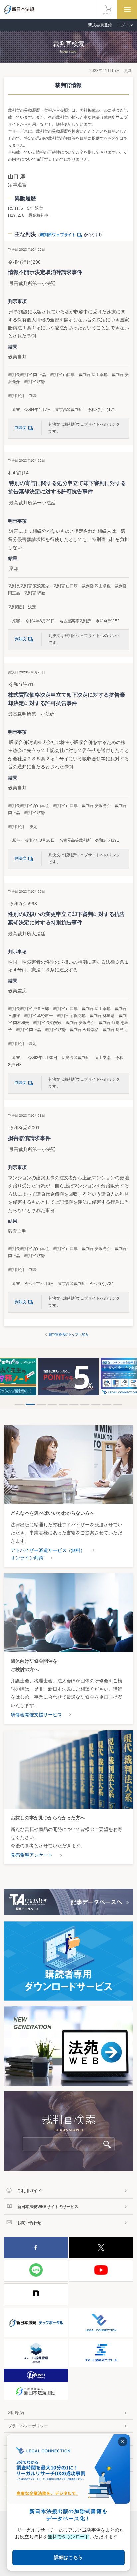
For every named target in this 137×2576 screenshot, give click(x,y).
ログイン (125, 25)
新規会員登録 (100, 25)
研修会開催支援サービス (36, 1715)
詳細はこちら (68, 2557)
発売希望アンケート (32, 1855)
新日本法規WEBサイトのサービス (48, 2207)
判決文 (21, 428)
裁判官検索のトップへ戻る (68, 1334)
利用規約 (16, 2413)
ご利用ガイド (29, 2191)
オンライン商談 (27, 1558)
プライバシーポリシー (28, 2426)
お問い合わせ (29, 2223)
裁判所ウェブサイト (58, 235)
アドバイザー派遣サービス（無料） (48, 1550)
